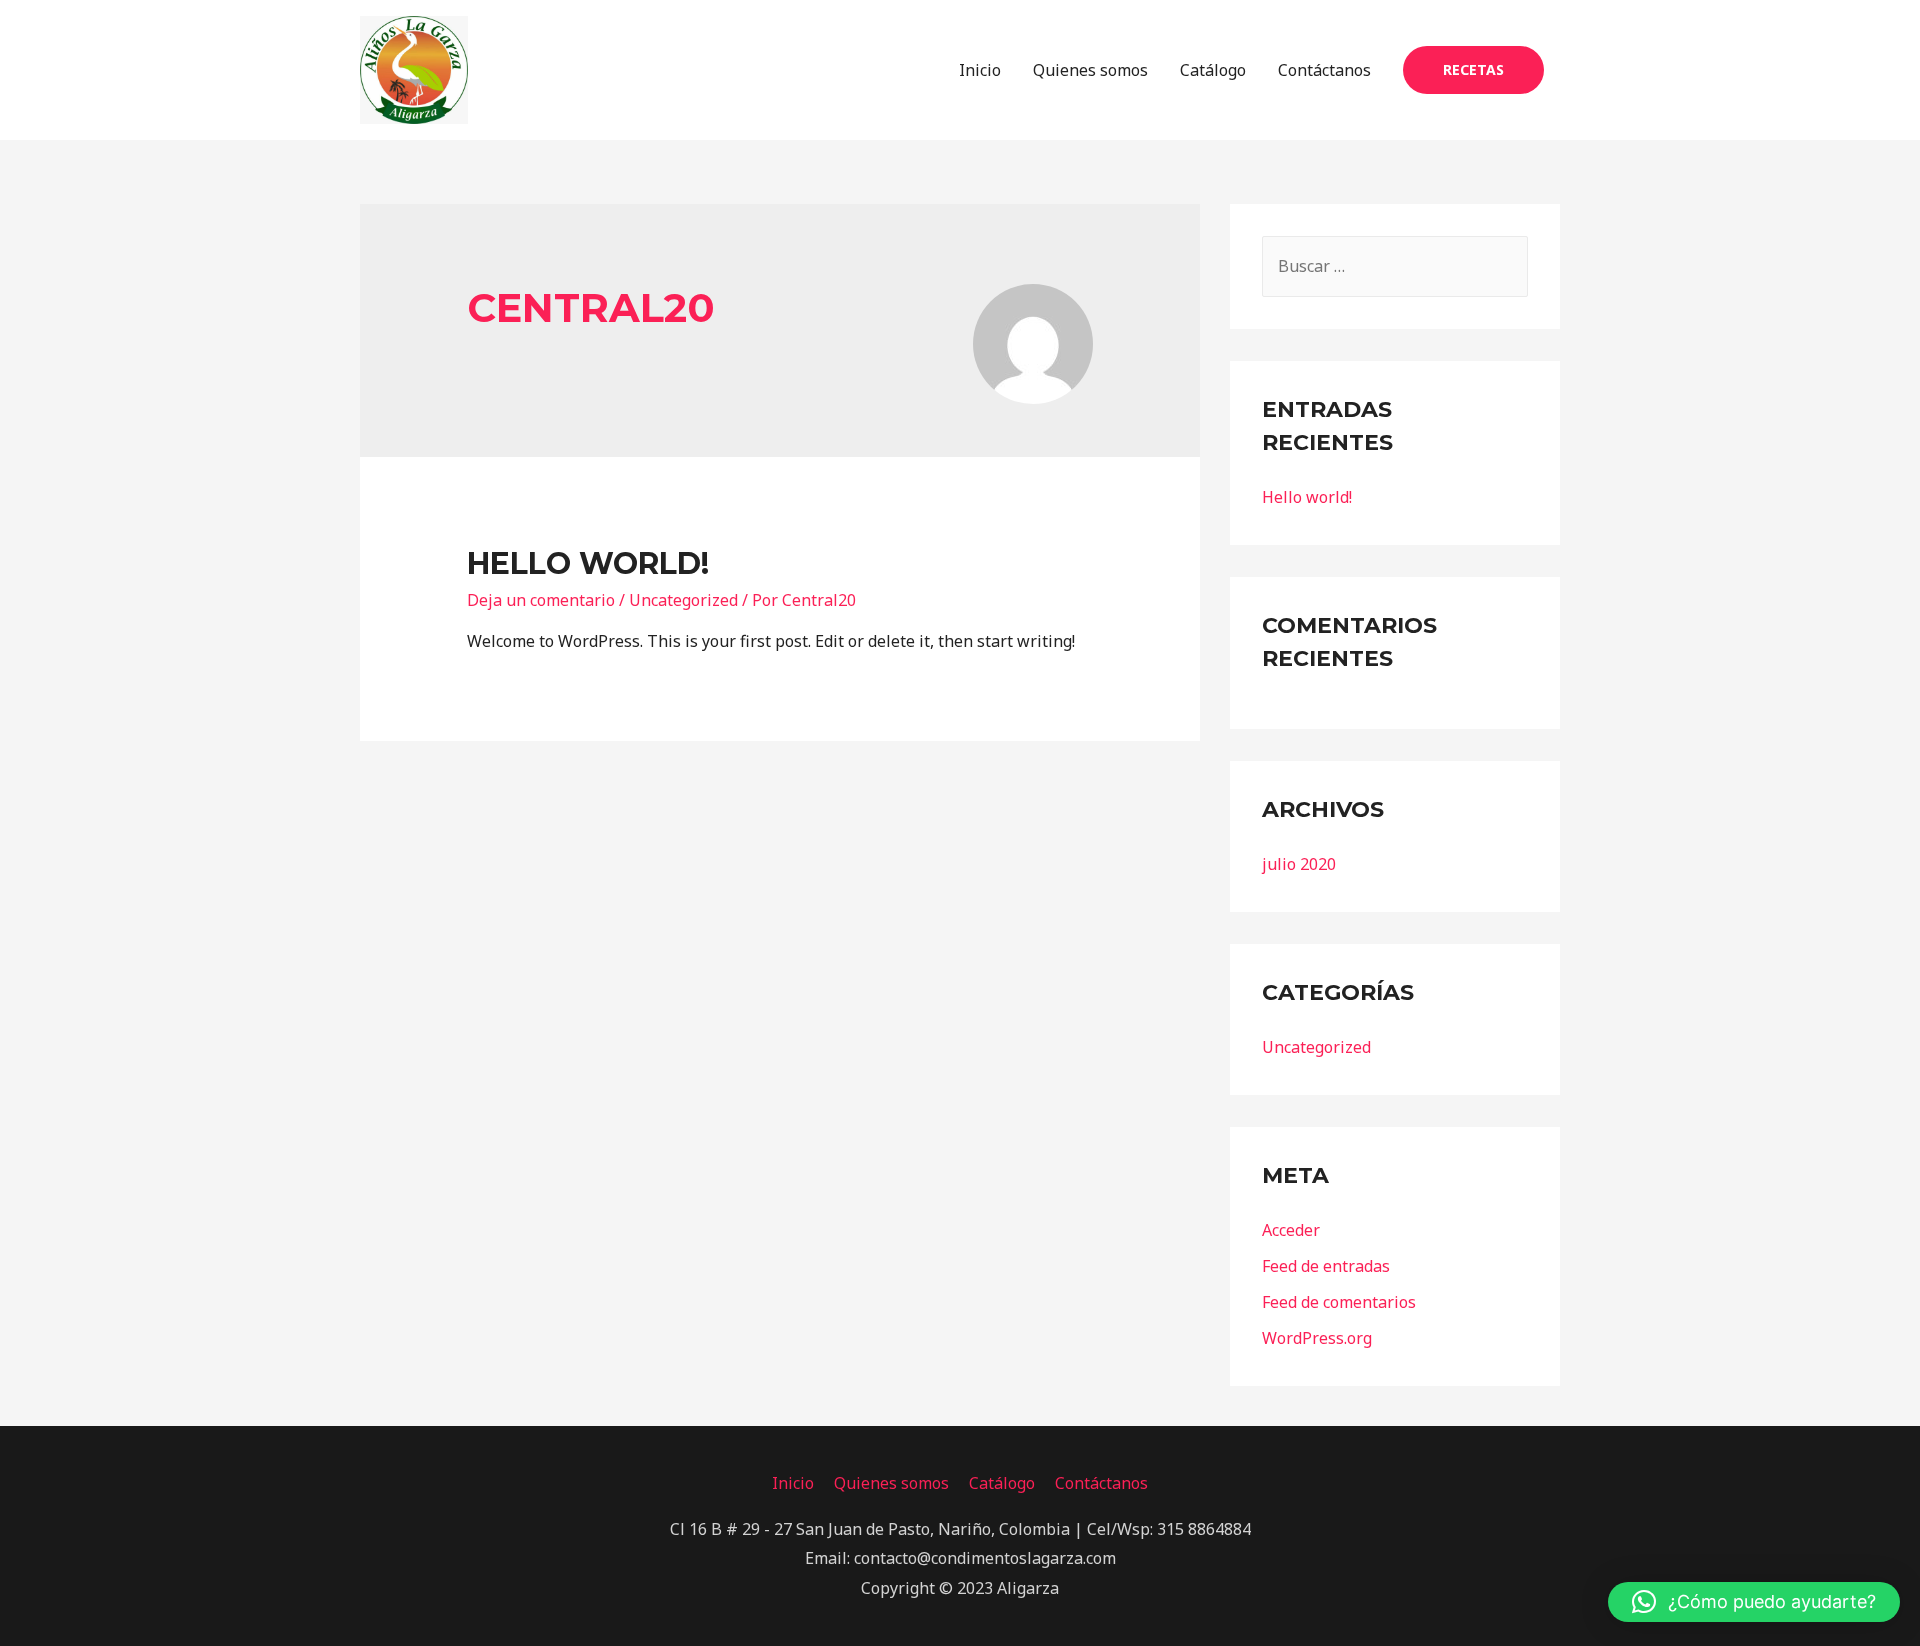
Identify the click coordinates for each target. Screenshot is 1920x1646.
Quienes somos (1090, 70)
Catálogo (1213, 70)
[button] (1754, 1602)
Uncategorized (683, 600)
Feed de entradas (1326, 1266)
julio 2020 (1299, 864)
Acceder (1291, 1230)
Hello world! (588, 563)
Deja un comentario (541, 600)
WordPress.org (1317, 1338)
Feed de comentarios (1339, 1302)
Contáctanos (1324, 70)
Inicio (980, 70)
